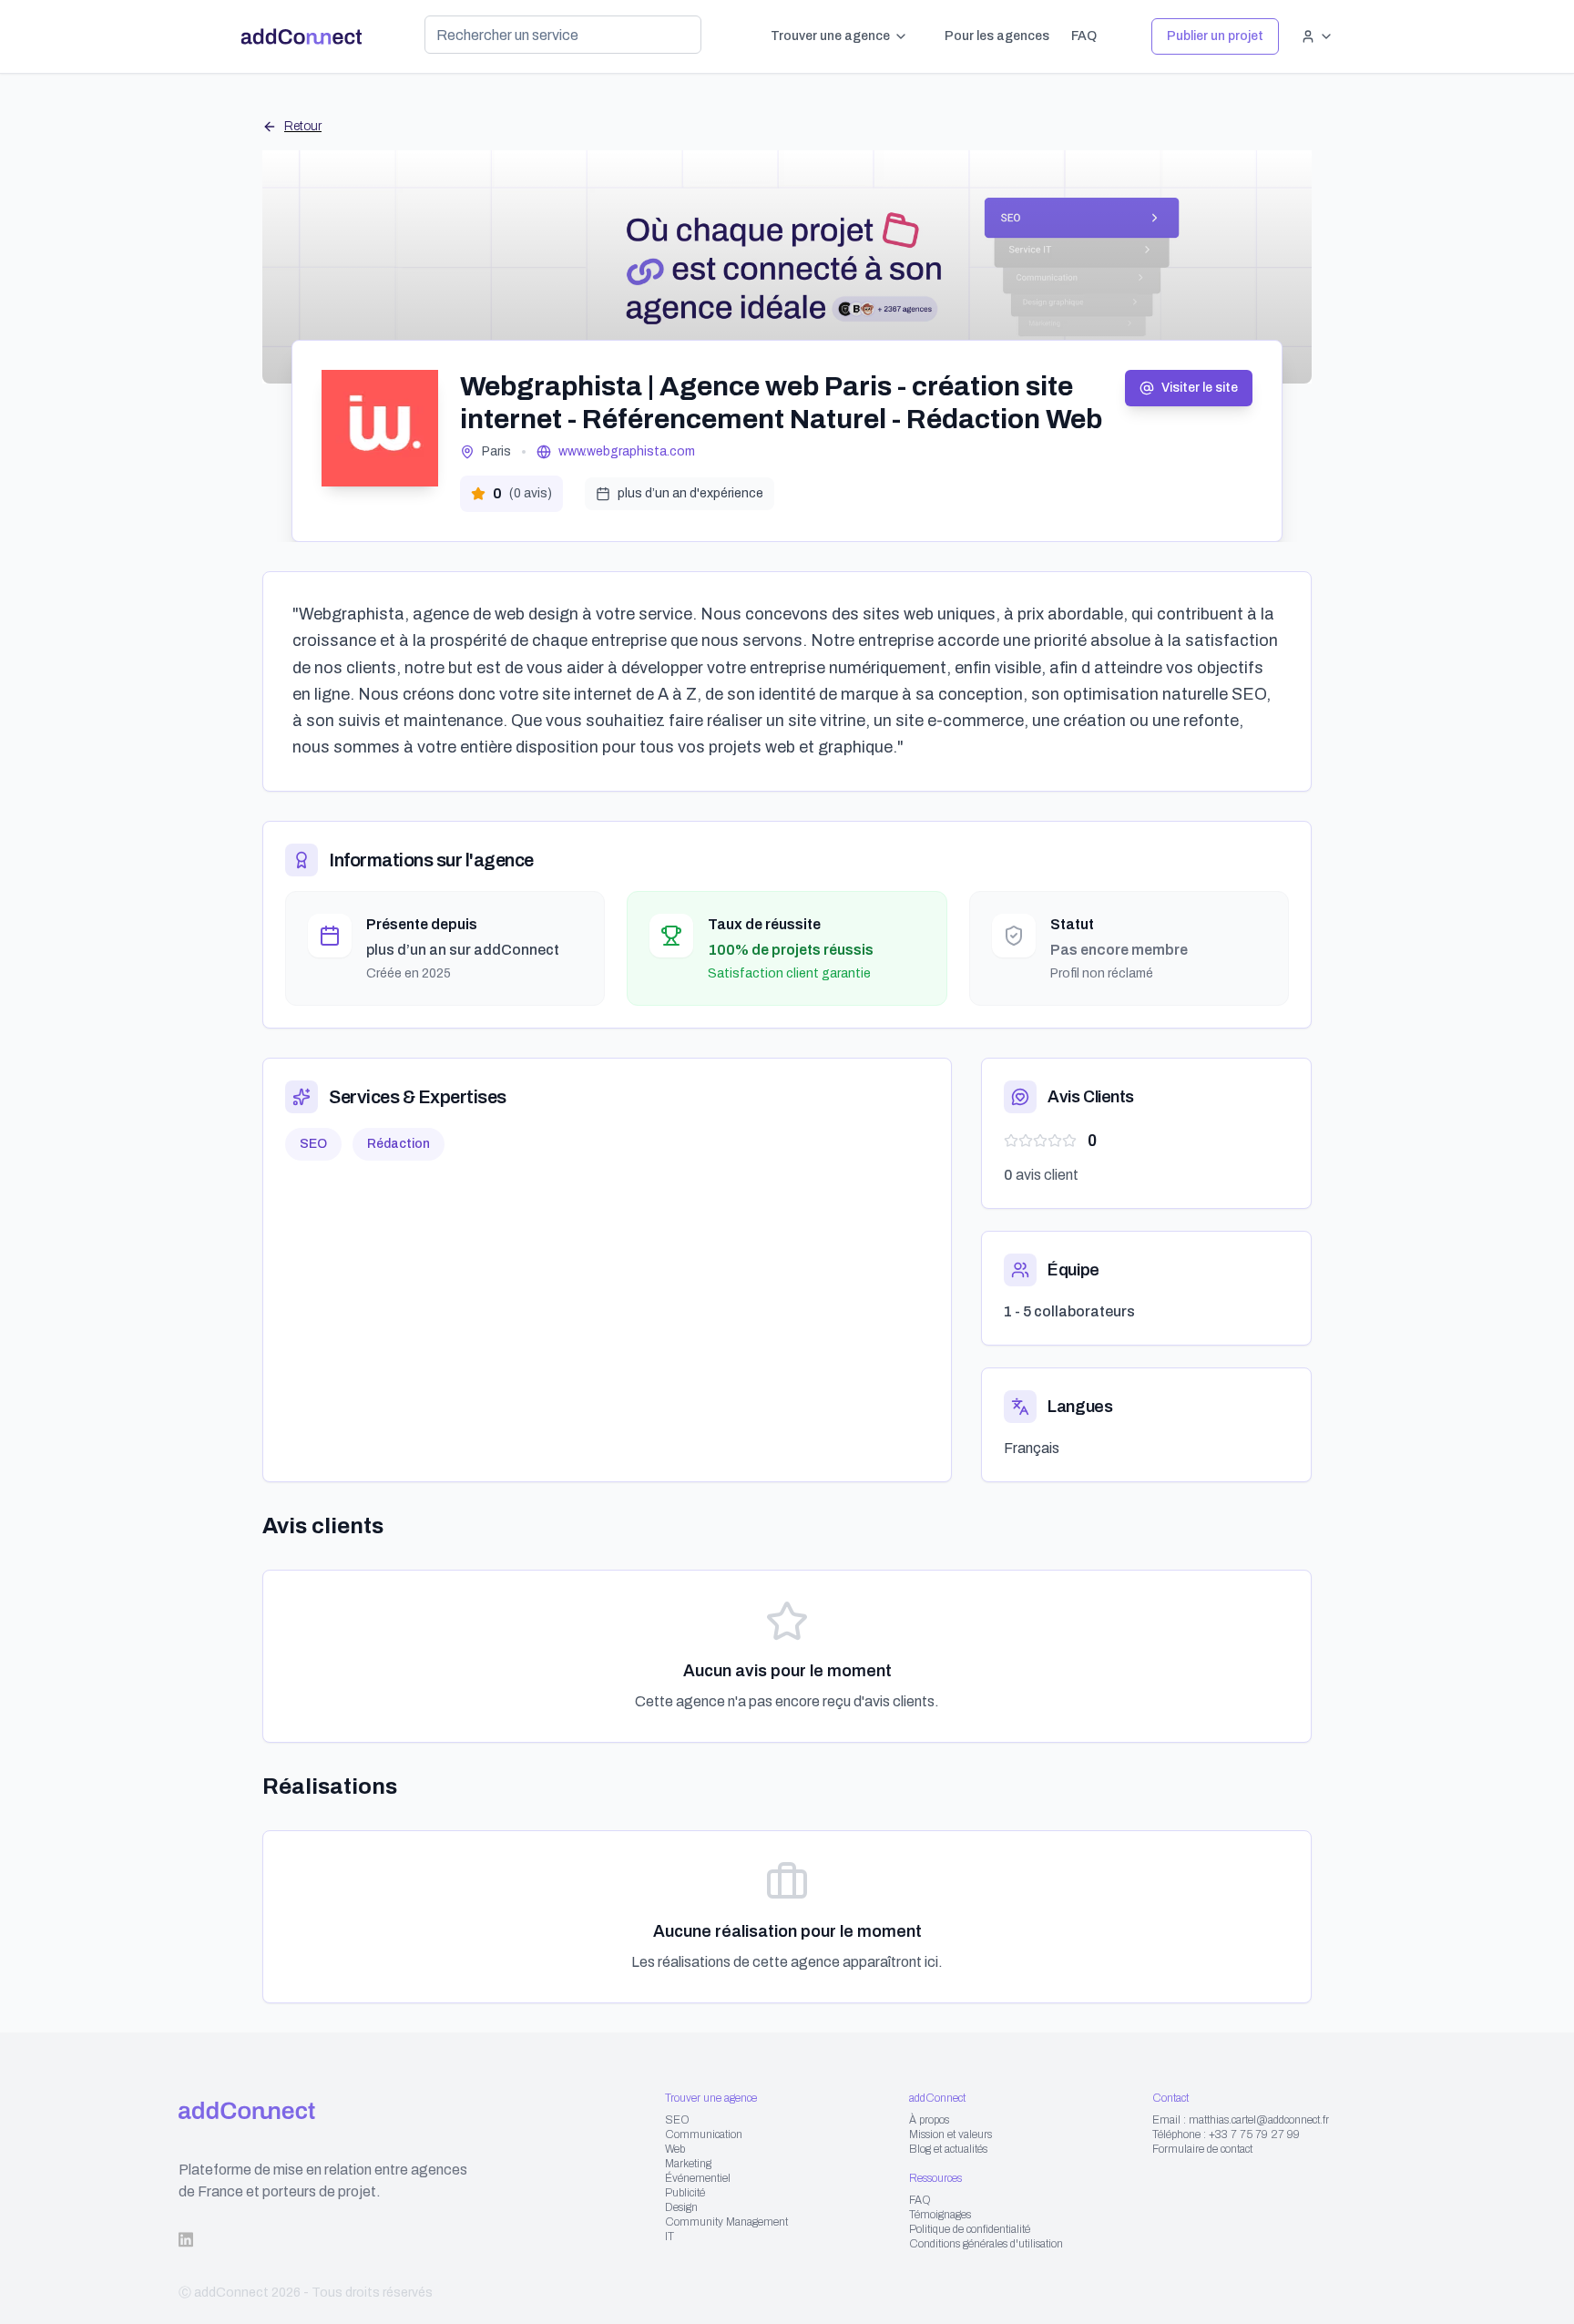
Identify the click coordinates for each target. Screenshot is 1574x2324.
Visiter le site (1200, 388)
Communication (704, 2135)
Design (681, 2207)
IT (669, 2237)
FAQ (1084, 36)
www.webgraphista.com (627, 451)
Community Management (726, 2222)
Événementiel (698, 2178)
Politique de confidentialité (970, 2229)
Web (675, 2149)
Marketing (688, 2164)
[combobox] (563, 35)
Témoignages (940, 2215)
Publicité (685, 2193)
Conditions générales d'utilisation (986, 2244)
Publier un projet (1215, 36)
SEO (677, 2120)
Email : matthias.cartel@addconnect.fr (1241, 2120)
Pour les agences (997, 36)
